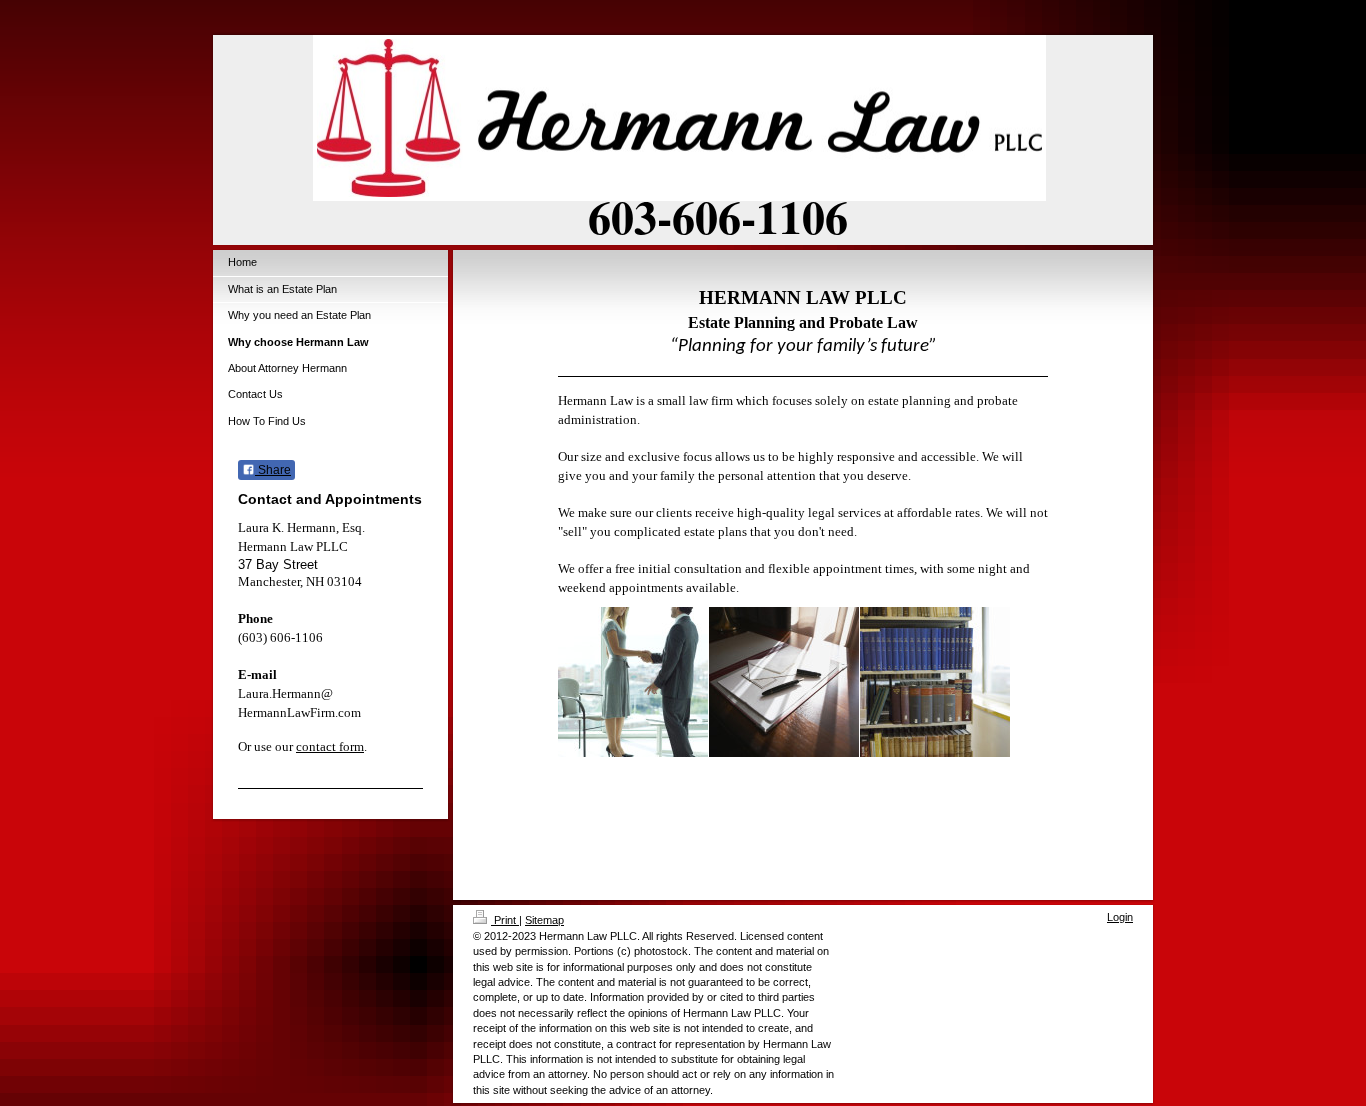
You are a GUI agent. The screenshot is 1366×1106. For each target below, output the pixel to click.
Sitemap (544, 920)
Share (273, 470)
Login (1120, 917)
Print (505, 920)
